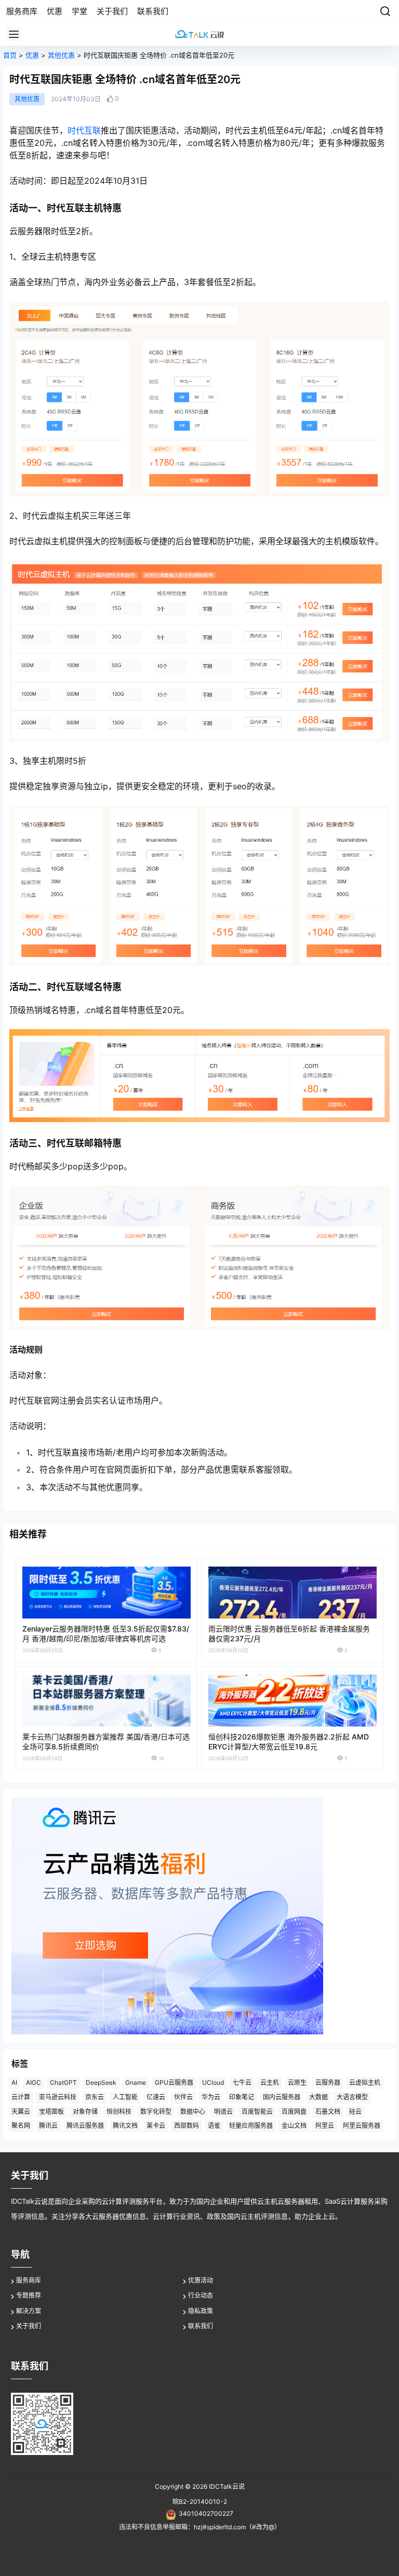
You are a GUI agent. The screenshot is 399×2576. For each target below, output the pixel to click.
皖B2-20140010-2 (200, 2501)
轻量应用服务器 (251, 2126)
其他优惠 (61, 55)
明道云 (223, 2112)
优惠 (32, 55)
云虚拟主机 (365, 2082)
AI (14, 2082)
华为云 (211, 2097)
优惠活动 (201, 2280)
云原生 (297, 2082)
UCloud (213, 2082)
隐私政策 (201, 2311)
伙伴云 (183, 2097)
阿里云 (325, 2126)
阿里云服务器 (362, 2126)
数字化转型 (156, 2112)
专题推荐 (29, 2295)
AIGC (34, 2082)
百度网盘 (294, 2112)
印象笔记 (242, 2097)
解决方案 (29, 2311)
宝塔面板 (51, 2112)
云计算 (21, 2097)
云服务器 (328, 2082)
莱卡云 (156, 2126)
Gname (136, 2082)
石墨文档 (328, 2112)
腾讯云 (48, 2126)
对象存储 (85, 2112)
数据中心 (193, 2112)
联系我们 (201, 2326)
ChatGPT (63, 2082)
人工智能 (125, 2097)
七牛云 (242, 2082)
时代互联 (84, 130)
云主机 (270, 2082)
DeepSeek (101, 2082)
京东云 (95, 2097)
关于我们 (29, 2326)
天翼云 (21, 2112)
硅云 (355, 2112)
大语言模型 (352, 2097)
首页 (10, 55)
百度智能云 (257, 2112)
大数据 (318, 2097)
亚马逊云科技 (58, 2097)
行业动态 (201, 2295)
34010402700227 (206, 2513)
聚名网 (21, 2126)
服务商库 (29, 2280)
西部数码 (187, 2126)
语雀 (214, 2126)
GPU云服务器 (174, 2082)
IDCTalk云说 (226, 2486)
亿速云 (156, 2097)
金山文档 (294, 2126)
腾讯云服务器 (85, 2126)
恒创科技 (119, 2112)
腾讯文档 (125, 2126)
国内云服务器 (282, 2097)
